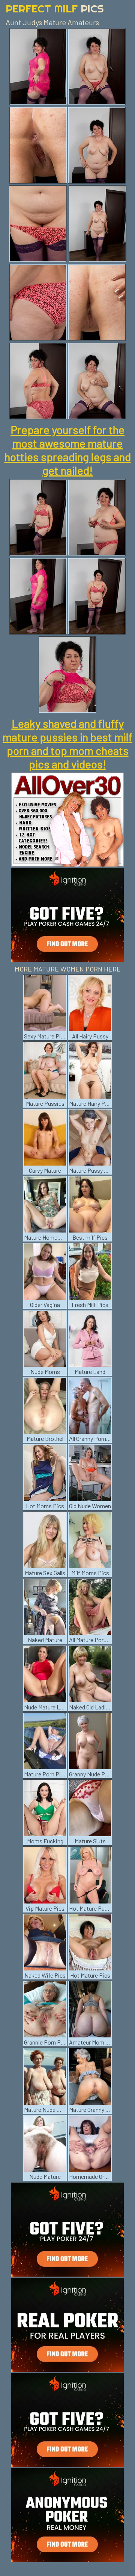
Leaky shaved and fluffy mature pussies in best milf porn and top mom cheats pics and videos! (67, 744)
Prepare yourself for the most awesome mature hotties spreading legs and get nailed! (68, 450)
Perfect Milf (55, 8)
